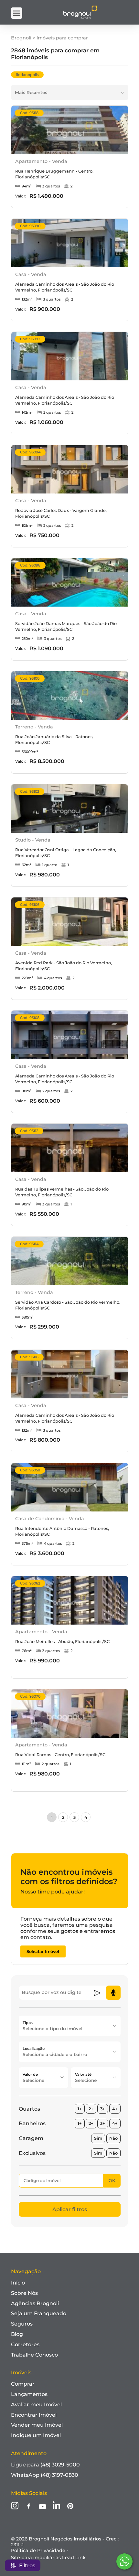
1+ (80, 2109)
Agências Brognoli (35, 2303)
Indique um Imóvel (36, 2435)
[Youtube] (43, 2507)
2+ (91, 2109)
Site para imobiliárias (48, 2558)
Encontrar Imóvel (34, 2415)
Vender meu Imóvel (37, 2425)
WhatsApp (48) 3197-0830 (45, 2475)
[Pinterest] (70, 2507)
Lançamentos (29, 2394)
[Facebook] (29, 2507)
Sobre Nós (24, 2293)
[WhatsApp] (124, 2561)
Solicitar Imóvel (43, 1951)
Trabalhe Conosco (34, 2355)
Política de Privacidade (38, 2550)
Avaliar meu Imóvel (36, 2405)
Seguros (22, 2324)
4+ (115, 2109)
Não (113, 2138)
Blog (17, 2334)
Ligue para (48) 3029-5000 (45, 2465)
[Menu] (17, 13)
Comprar (23, 2384)
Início (18, 2283)
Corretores (25, 2344)
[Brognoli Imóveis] (80, 18)
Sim (98, 2138)
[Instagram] (15, 2506)
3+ (103, 2109)
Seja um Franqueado (39, 2313)
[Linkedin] (56, 2506)
